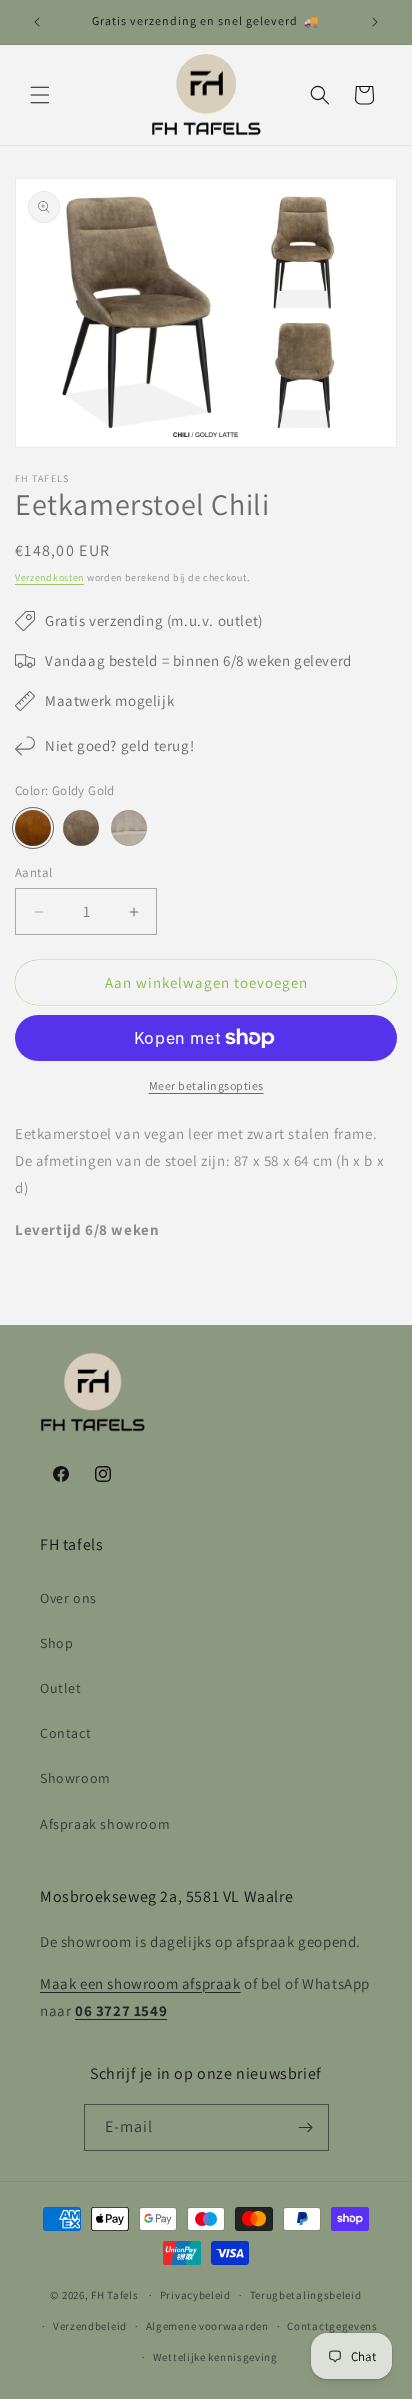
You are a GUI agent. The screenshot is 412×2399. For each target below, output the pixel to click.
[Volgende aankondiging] (375, 22)
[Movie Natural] (129, 828)
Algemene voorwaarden (207, 2326)
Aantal (33, 872)
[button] (40, 95)
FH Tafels (114, 2295)
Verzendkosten (49, 577)
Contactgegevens (332, 2326)
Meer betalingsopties (206, 1085)
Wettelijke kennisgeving (215, 2357)
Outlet (61, 1688)
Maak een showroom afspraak (140, 1983)
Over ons (68, 1598)
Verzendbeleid (90, 2326)
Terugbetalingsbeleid (306, 2295)
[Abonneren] (306, 2127)
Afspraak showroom (105, 1824)
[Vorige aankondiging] (37, 22)
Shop (56, 1643)
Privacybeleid (195, 2295)
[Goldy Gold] (33, 828)
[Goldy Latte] (81, 828)
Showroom (75, 1778)
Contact (65, 1733)
